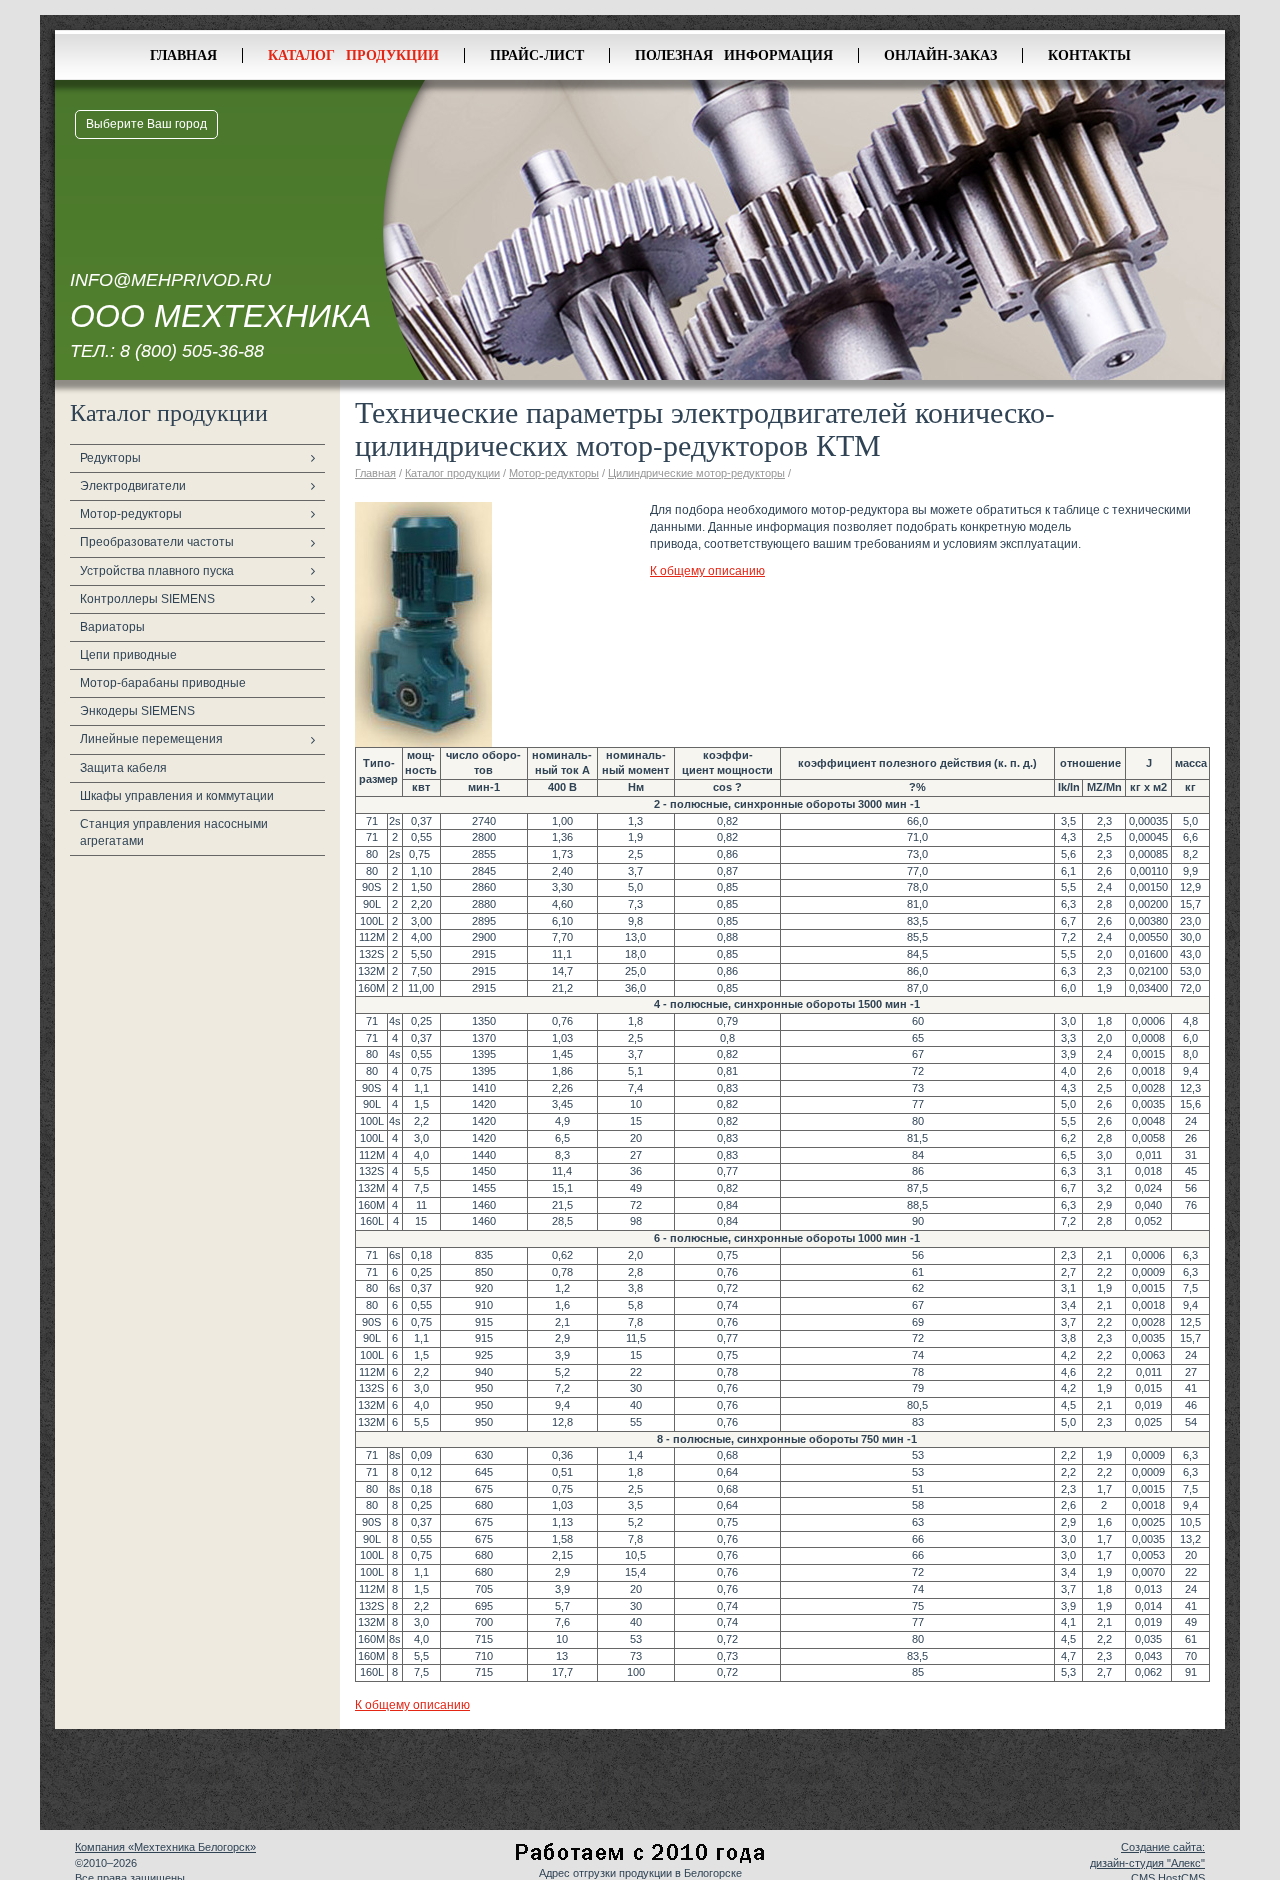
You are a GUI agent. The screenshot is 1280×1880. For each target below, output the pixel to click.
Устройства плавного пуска (157, 571)
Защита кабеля (123, 768)
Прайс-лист (537, 54)
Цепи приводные (128, 655)
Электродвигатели (133, 486)
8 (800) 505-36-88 (192, 351)
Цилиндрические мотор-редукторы (696, 473)
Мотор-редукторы (131, 514)
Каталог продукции (353, 54)
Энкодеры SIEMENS (137, 711)
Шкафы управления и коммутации (177, 796)
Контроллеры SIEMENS (147, 599)
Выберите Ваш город (146, 124)
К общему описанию (707, 571)
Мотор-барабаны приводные (163, 683)
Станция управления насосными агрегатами (174, 832)
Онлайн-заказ (940, 54)
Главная (183, 54)
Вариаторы (112, 627)
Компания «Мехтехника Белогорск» (165, 1847)
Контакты (1089, 54)
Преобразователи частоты (157, 542)
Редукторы (110, 458)
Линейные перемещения (151, 739)
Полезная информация (734, 54)
